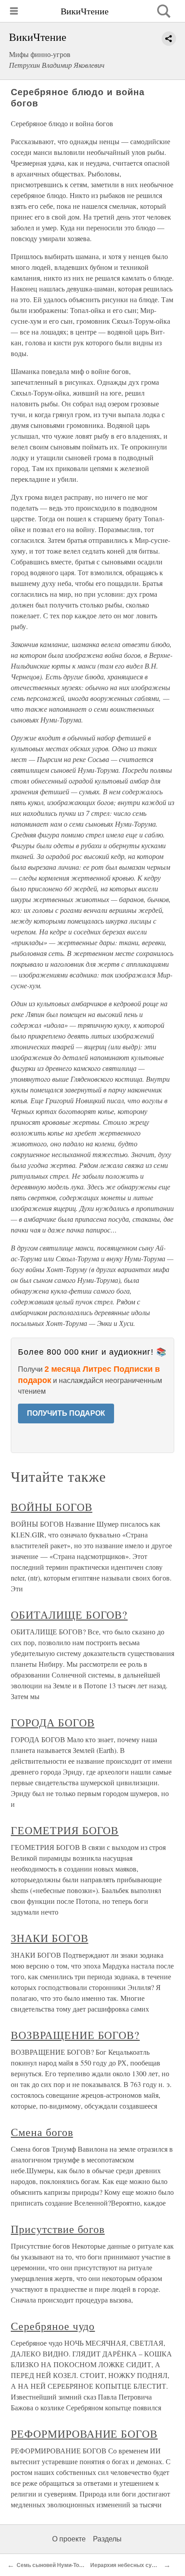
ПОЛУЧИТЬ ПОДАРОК (66, 1413)
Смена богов (42, 2132)
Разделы (107, 2539)
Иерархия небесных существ (129, 2565)
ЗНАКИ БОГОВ (50, 1938)
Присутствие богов (58, 2229)
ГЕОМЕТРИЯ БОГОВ (65, 1830)
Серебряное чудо (53, 2326)
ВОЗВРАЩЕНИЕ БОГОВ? (75, 2035)
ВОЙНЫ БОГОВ (52, 1507)
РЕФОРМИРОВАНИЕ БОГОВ (84, 2434)
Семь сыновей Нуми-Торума (55, 2565)
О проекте (69, 2539)
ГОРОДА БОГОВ (53, 1722)
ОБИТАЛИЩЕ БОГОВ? (69, 1615)
